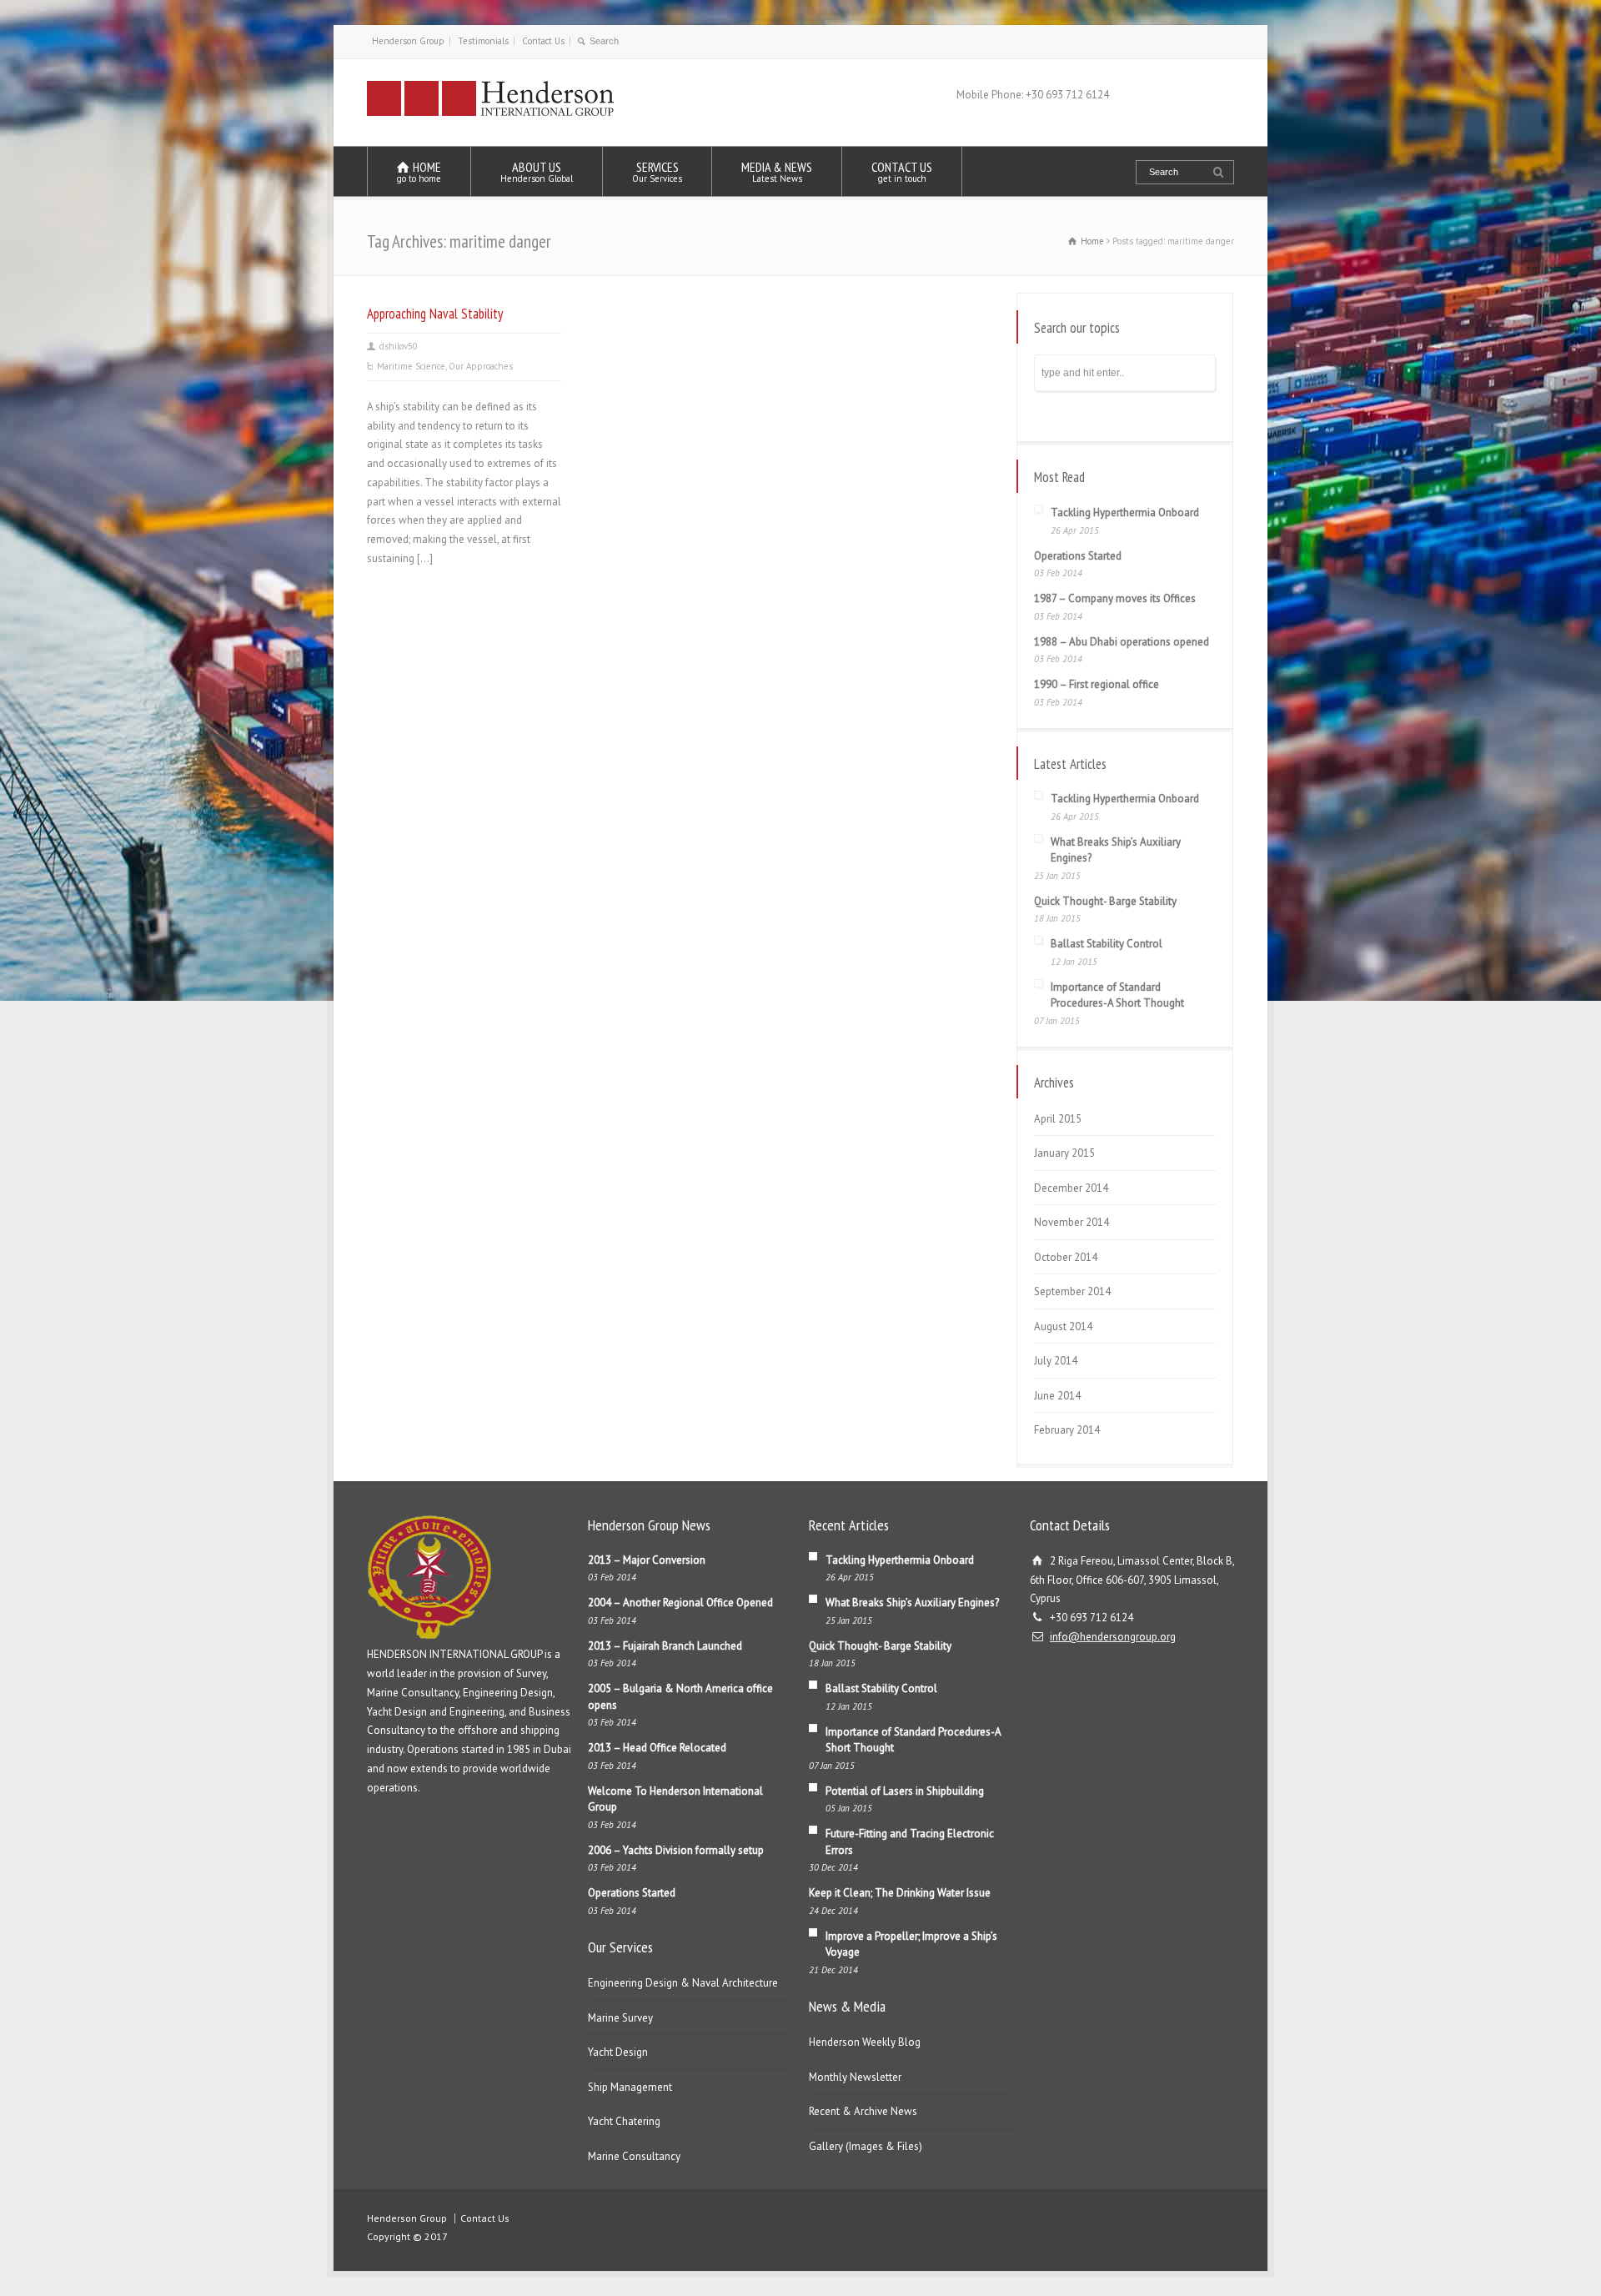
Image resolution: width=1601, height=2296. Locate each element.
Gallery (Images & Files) (866, 2146)
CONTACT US (902, 171)
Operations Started (1078, 556)
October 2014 (1066, 1257)
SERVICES (657, 171)
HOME (419, 171)
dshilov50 (399, 346)
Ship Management (630, 2087)
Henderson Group (408, 41)
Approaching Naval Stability (435, 314)
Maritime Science (411, 366)
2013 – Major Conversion (647, 1560)
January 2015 (1064, 1153)
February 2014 (1067, 1430)
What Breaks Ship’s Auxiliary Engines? (912, 1603)
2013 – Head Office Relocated (657, 1748)
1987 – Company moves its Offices (1115, 598)
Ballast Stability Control (1107, 944)
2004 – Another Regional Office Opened (680, 1603)
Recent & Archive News (863, 2111)
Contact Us (543, 41)
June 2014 (1057, 1396)
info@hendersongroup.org (1113, 1637)
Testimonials (483, 41)
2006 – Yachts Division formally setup (676, 1850)
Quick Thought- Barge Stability (1105, 901)
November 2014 (1072, 1222)
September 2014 (1072, 1291)
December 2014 (1071, 1188)
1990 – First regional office (1097, 684)
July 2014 (1056, 1361)
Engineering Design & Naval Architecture (683, 1983)
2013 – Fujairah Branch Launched (665, 1646)
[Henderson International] (491, 115)
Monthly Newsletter (855, 2077)
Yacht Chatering (624, 2121)
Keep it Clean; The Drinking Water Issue (900, 1893)
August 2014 (1063, 1326)
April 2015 (1058, 1119)
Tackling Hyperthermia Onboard (1125, 512)
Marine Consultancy (634, 2156)
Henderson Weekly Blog (865, 2042)
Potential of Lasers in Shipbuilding (905, 1791)
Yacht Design (618, 2052)
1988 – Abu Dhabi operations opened (1122, 642)
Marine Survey (620, 2018)
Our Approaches (481, 366)
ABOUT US (537, 171)
